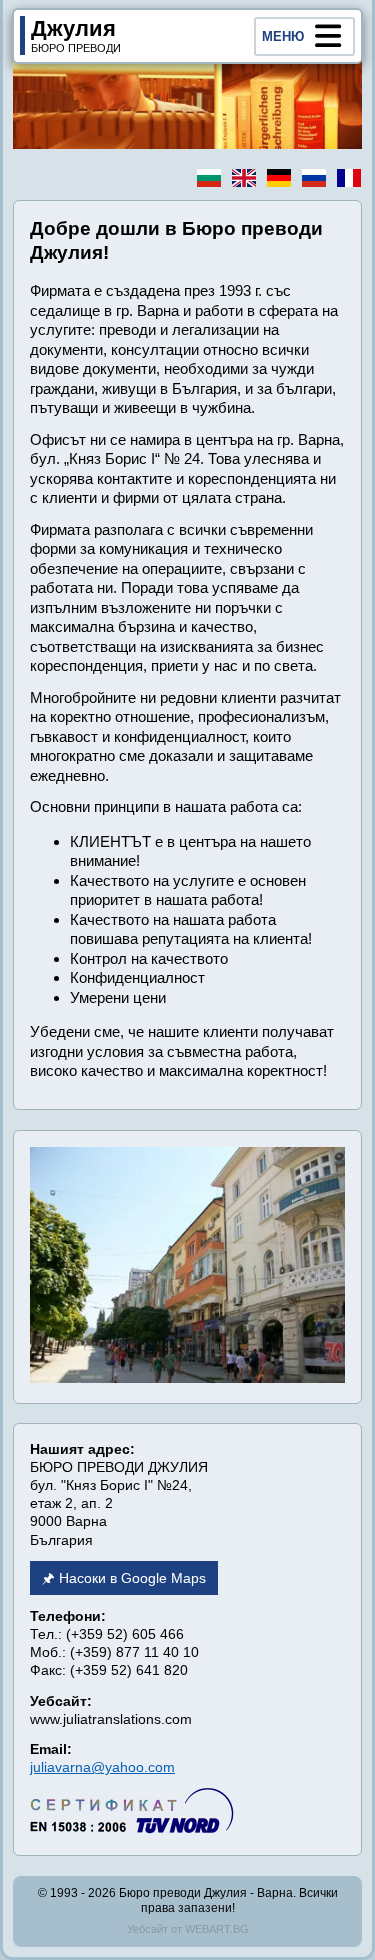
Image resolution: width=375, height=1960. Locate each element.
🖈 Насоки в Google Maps (124, 1578)
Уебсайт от (188, 1929)
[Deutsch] (278, 177)
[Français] (348, 177)
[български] (208, 177)
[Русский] (313, 177)
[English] (243, 177)
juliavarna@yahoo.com (102, 1767)
